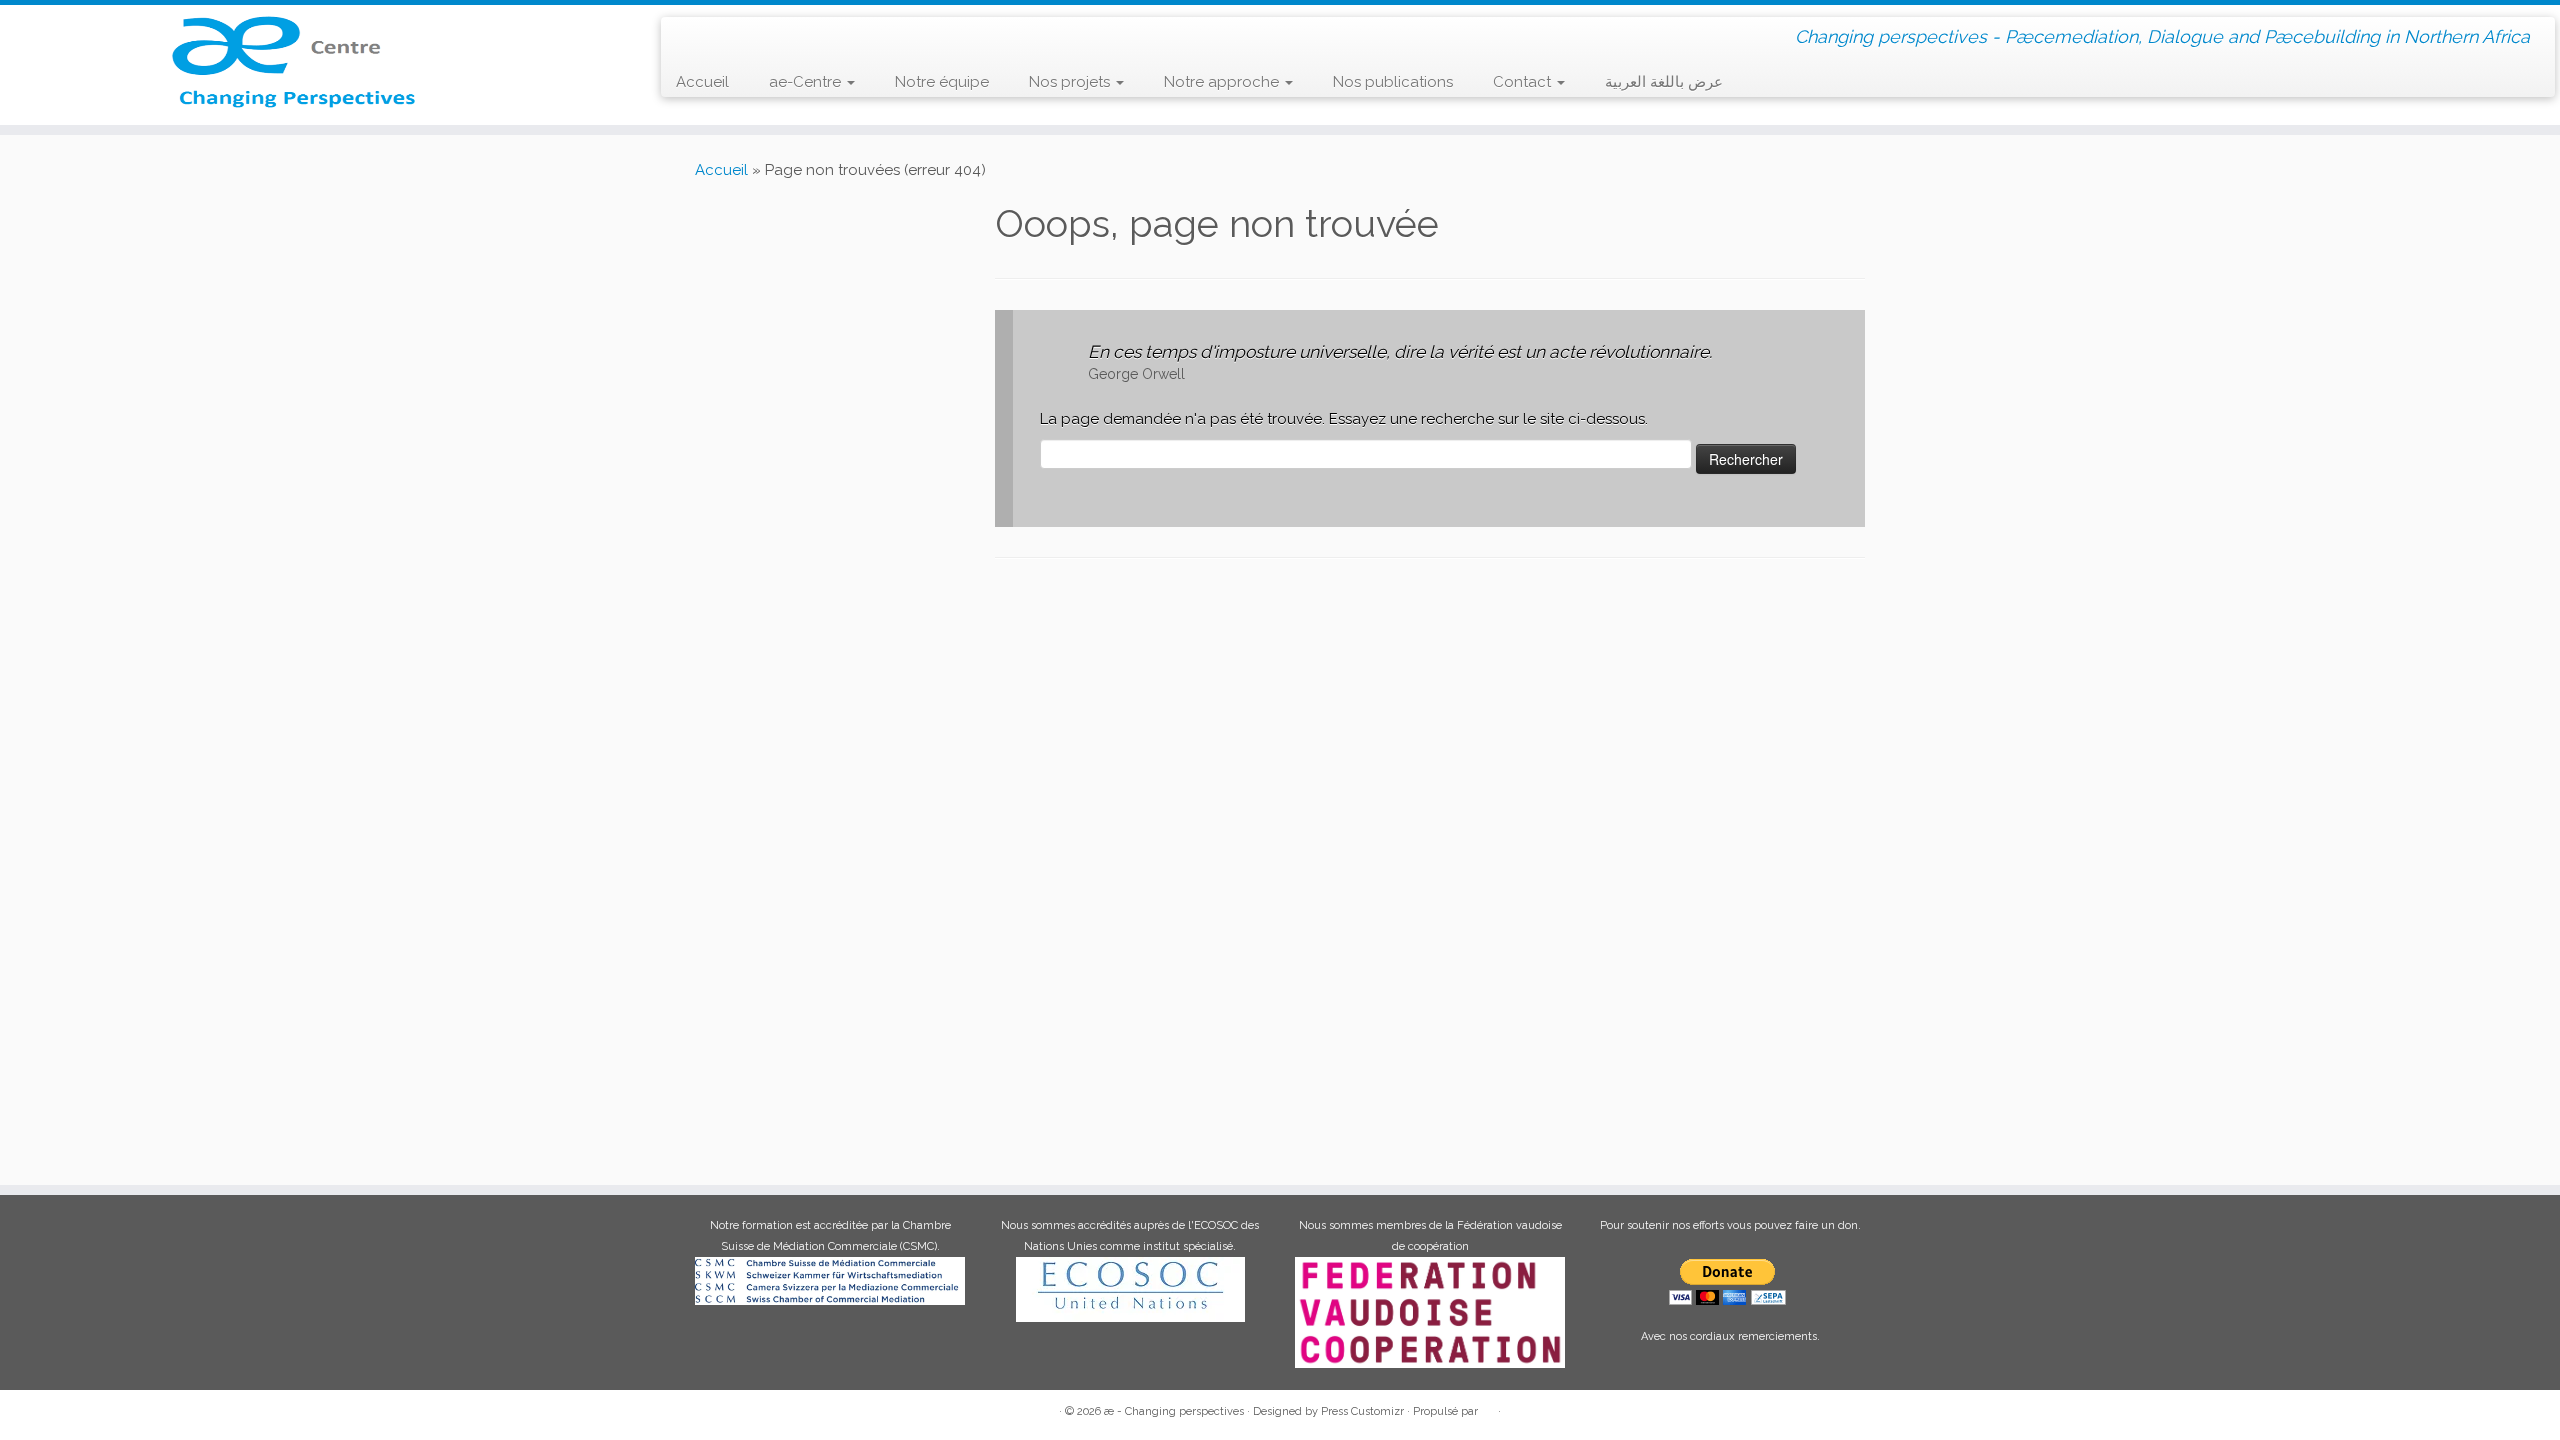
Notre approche (1223, 82)
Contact (1524, 82)
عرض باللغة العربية (1664, 82)
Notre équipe (942, 82)
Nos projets (1071, 82)
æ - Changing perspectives (1174, 1411)
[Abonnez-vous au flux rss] (690, 36)
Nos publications (1393, 82)
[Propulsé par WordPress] (1488, 1408)
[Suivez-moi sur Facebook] (748, 35)
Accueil (702, 82)
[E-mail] (719, 35)
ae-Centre (807, 82)
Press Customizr (1362, 1411)
